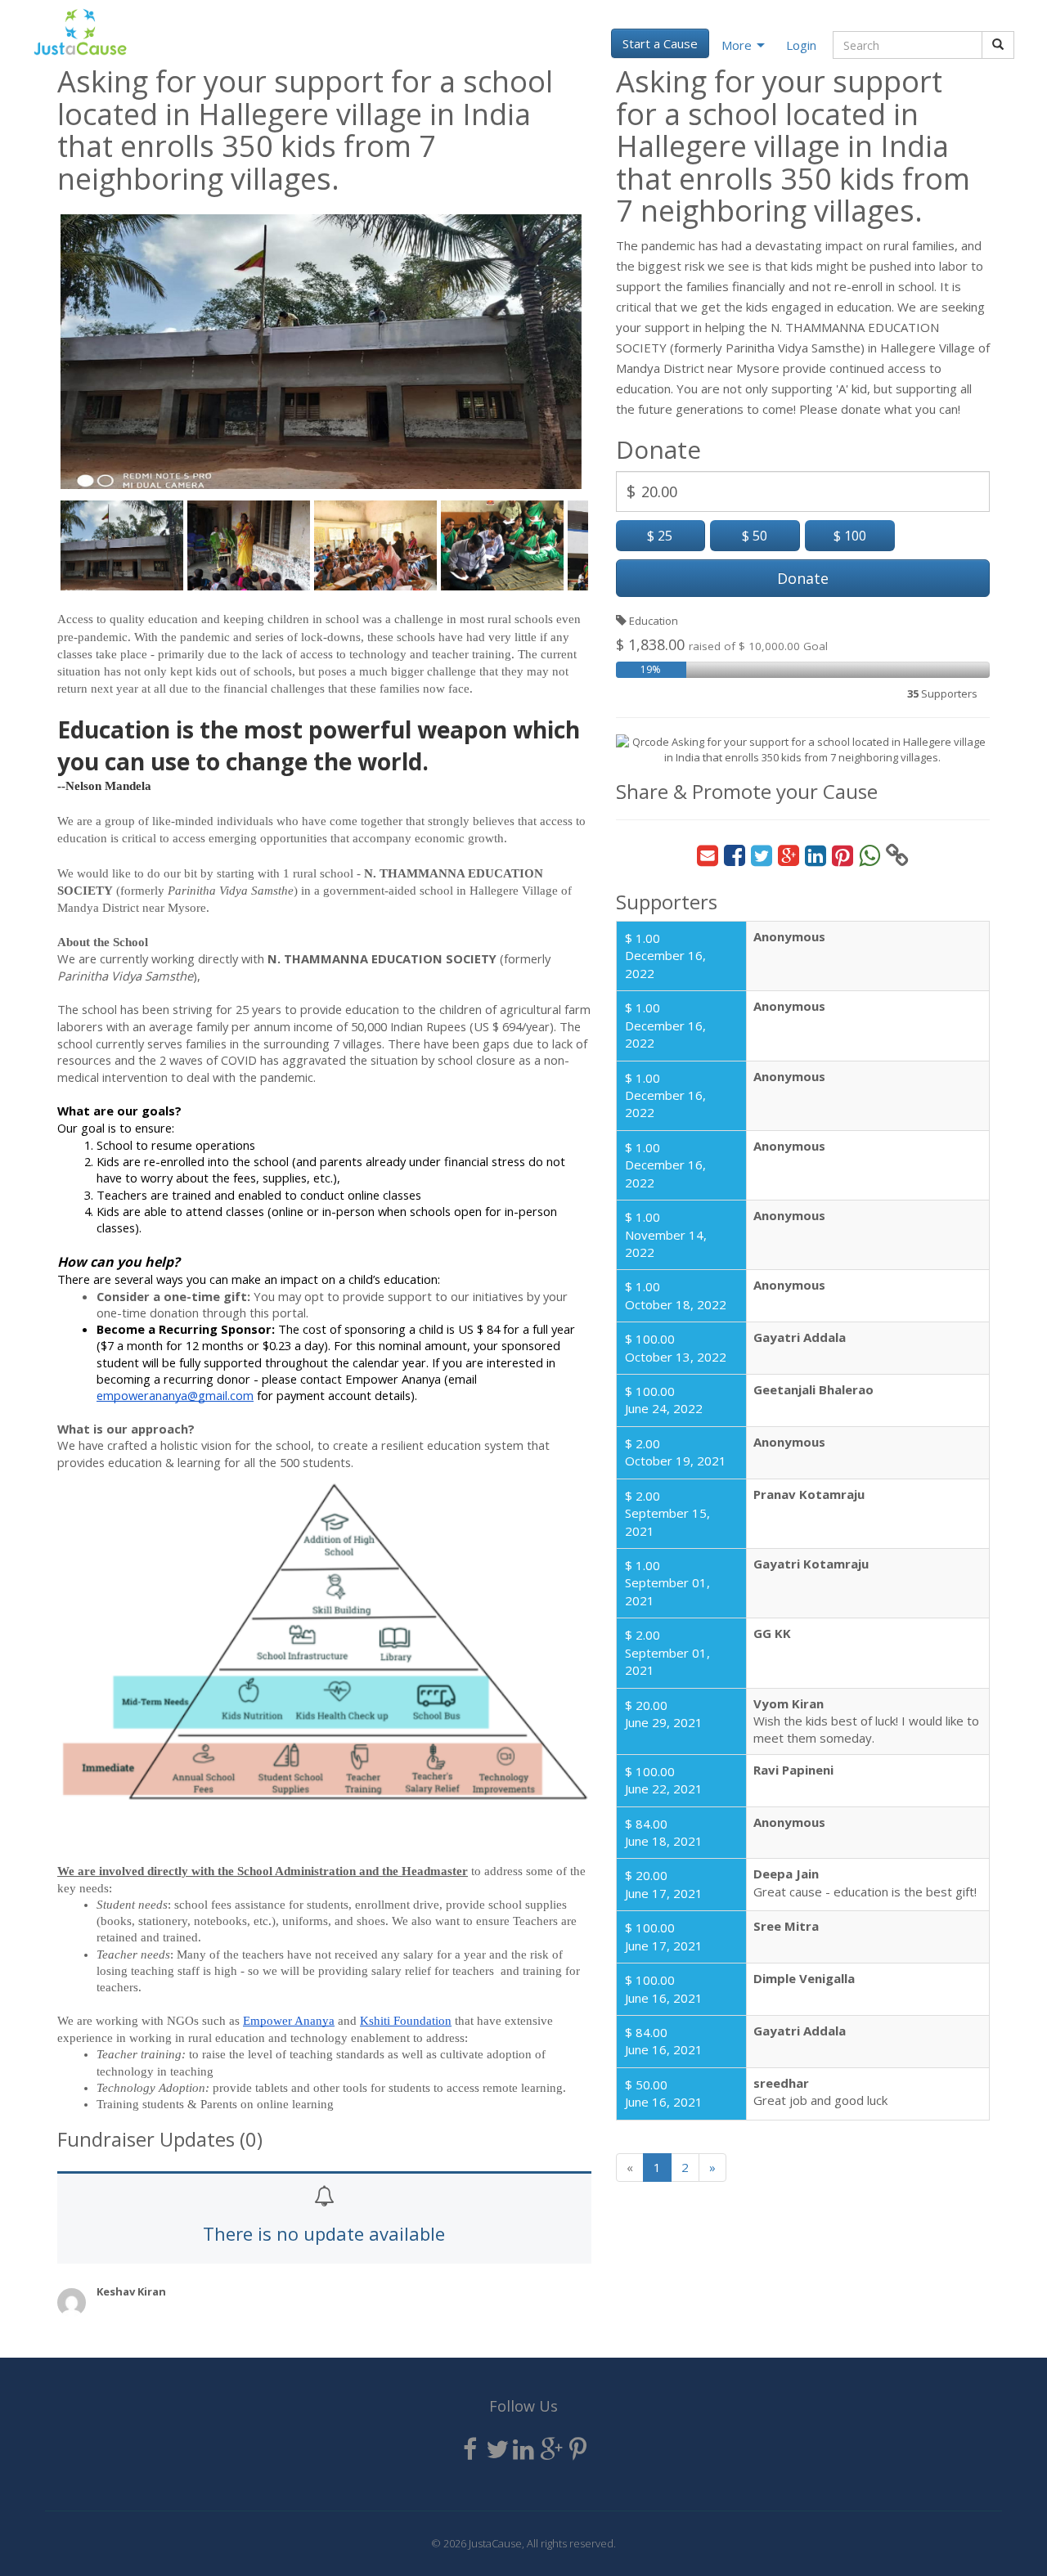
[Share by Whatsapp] (870, 856)
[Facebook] (470, 2450)
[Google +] (550, 2450)
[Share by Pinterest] (843, 856)
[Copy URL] (897, 856)
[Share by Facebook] (735, 856)
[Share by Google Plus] (789, 856)
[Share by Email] (708, 856)
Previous (36, 350)
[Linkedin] (523, 2450)
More (737, 45)
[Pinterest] (577, 2450)
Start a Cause (660, 43)
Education (652, 621)
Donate (803, 578)
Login (801, 45)
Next (606, 350)
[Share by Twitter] (762, 856)
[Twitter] (497, 2450)
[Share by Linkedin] (816, 856)
